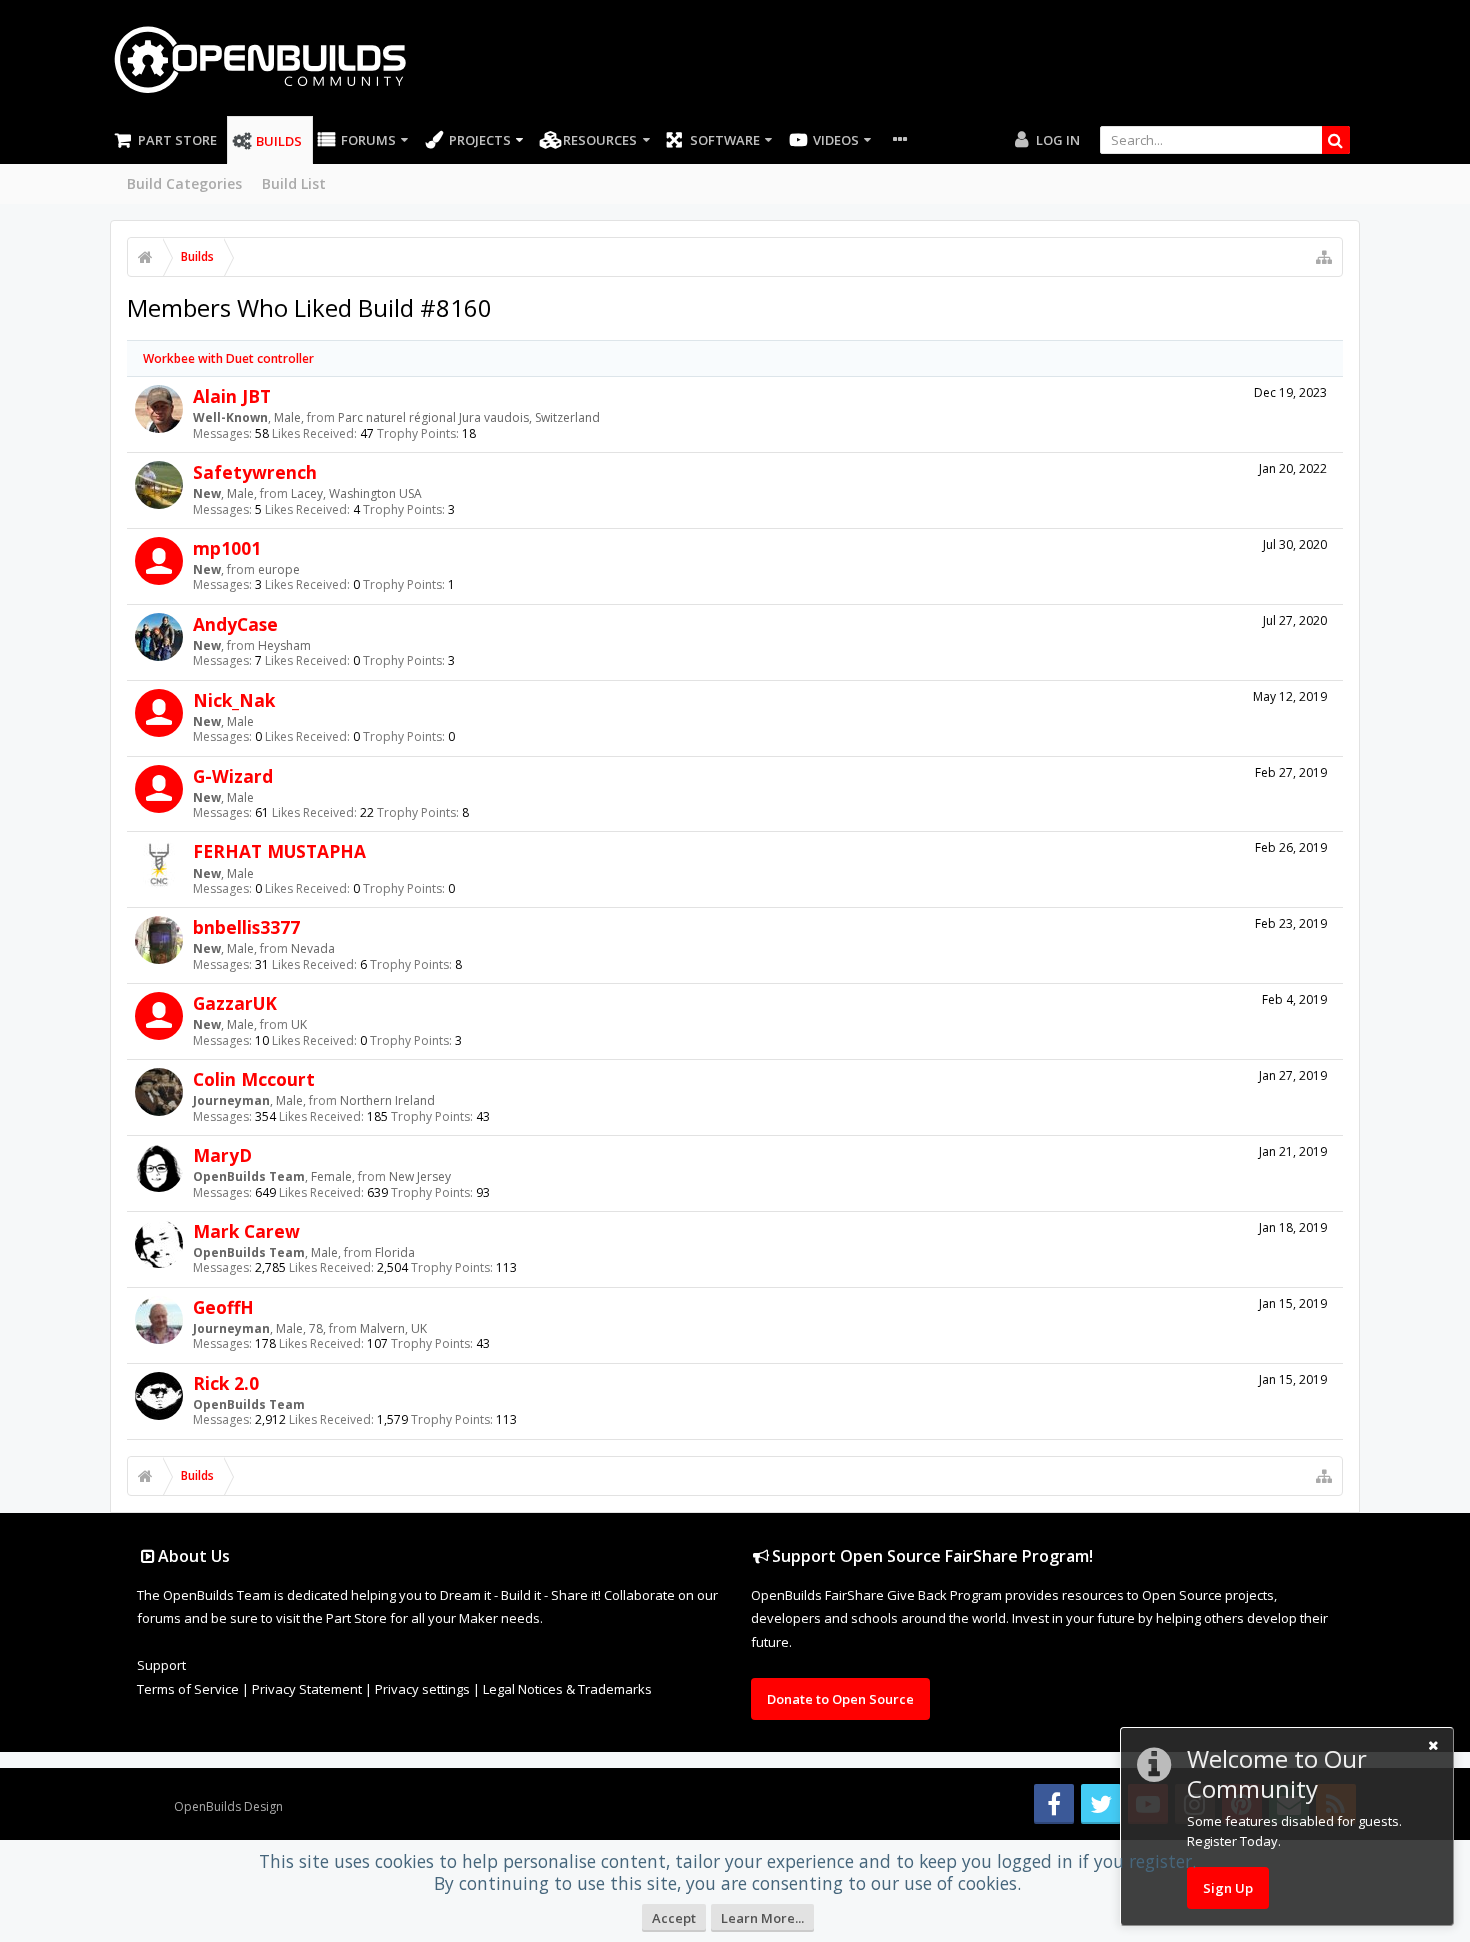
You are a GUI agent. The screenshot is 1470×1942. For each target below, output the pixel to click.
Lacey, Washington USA (356, 493)
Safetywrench (255, 472)
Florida (395, 1252)
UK (299, 1024)
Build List (294, 183)
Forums (368, 140)
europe (279, 569)
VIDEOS (836, 140)
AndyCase (235, 624)
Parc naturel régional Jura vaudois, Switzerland (469, 417)
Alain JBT (232, 396)
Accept (674, 1918)
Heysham (284, 645)
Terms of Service (188, 1689)
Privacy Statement (307, 1689)
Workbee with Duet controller (228, 358)
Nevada (313, 948)
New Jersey (420, 1176)
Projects (480, 140)
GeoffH (223, 1307)
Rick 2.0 (226, 1383)
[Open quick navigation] (1324, 257)
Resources (600, 140)
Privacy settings (422, 1689)
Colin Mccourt (254, 1079)
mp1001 (227, 548)
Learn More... (762, 1918)
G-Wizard (233, 776)
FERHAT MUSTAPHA (279, 851)
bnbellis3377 (246, 927)
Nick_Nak (234, 700)
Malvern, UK (393, 1328)
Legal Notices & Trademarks (567, 1689)
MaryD (222, 1155)
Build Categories (184, 183)
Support (161, 1665)
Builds (279, 141)
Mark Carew (246, 1231)
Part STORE (177, 140)
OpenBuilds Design (228, 1806)
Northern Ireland (387, 1100)
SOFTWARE (725, 140)
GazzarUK (235, 1003)
